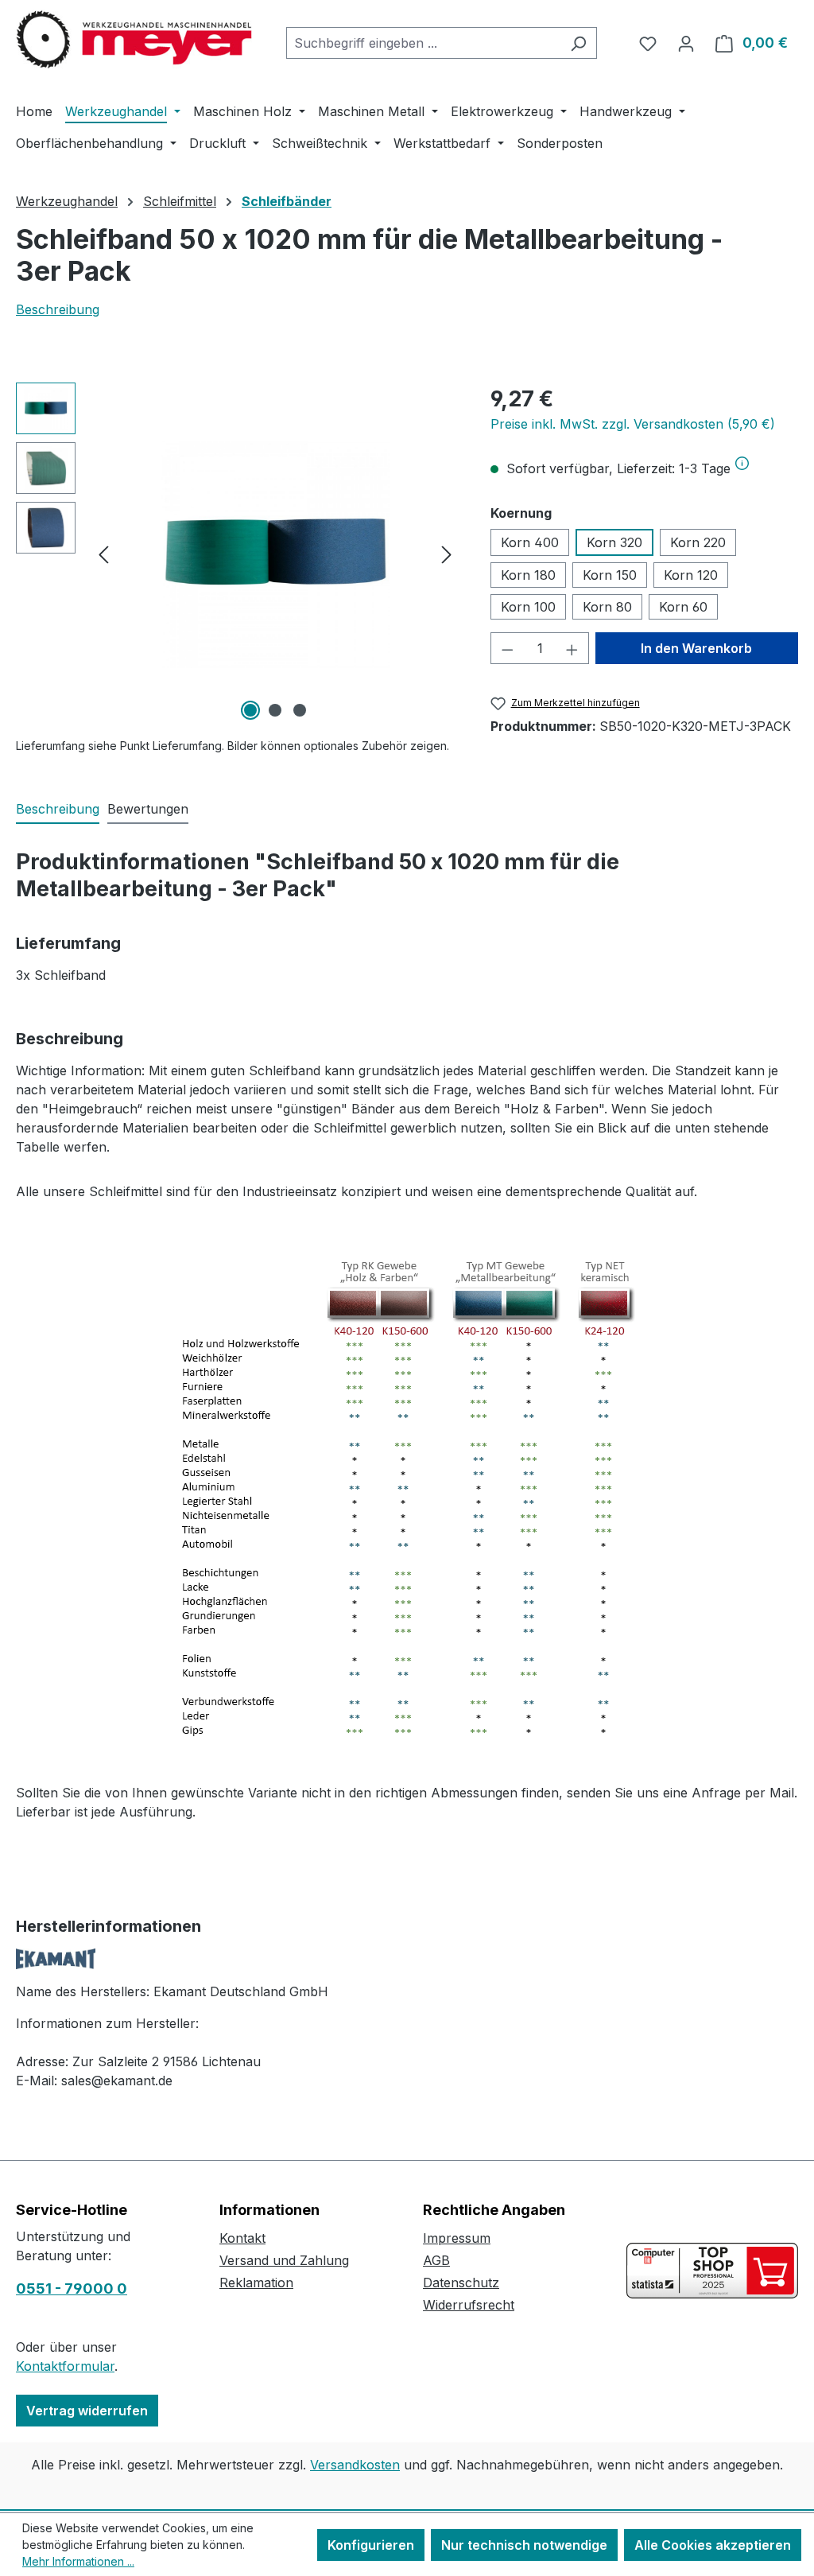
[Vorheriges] (103, 554)
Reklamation (256, 2283)
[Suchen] (578, 43)
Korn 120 (691, 575)
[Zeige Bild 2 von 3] (275, 710)
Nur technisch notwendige (524, 2545)
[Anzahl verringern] (507, 648)
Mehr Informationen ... (78, 2561)
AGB (436, 2260)
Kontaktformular (65, 2366)
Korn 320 (614, 542)
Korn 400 (530, 542)
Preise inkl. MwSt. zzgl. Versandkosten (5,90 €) (633, 424)
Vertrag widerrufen (87, 2411)
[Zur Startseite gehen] (135, 40)
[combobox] (423, 43)
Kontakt (242, 2238)
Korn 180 (528, 575)
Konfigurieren (371, 2545)
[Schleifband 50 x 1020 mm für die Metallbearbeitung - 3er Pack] (275, 554)
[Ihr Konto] (686, 43)
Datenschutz (461, 2283)
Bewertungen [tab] (148, 809)
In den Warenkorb (696, 648)
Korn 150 (610, 575)
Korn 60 (683, 607)
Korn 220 (698, 542)
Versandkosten (355, 2465)
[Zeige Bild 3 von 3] (300, 710)
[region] (237, 554)
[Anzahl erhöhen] (572, 648)
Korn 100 (528, 607)
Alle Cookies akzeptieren (713, 2545)
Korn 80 (607, 607)
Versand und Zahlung (284, 2260)
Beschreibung (58, 309)
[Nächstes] (447, 554)
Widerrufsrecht (469, 2305)
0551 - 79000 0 (72, 2288)
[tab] (58, 810)
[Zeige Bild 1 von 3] (250, 710)
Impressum (457, 2238)
